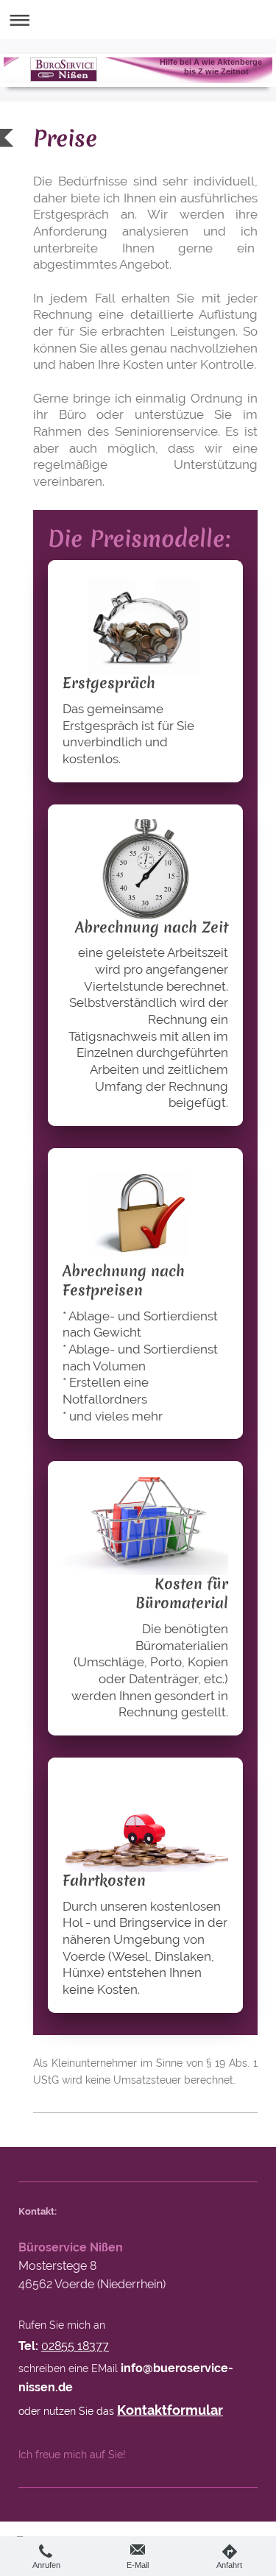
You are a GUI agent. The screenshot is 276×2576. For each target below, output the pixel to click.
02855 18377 (75, 2346)
